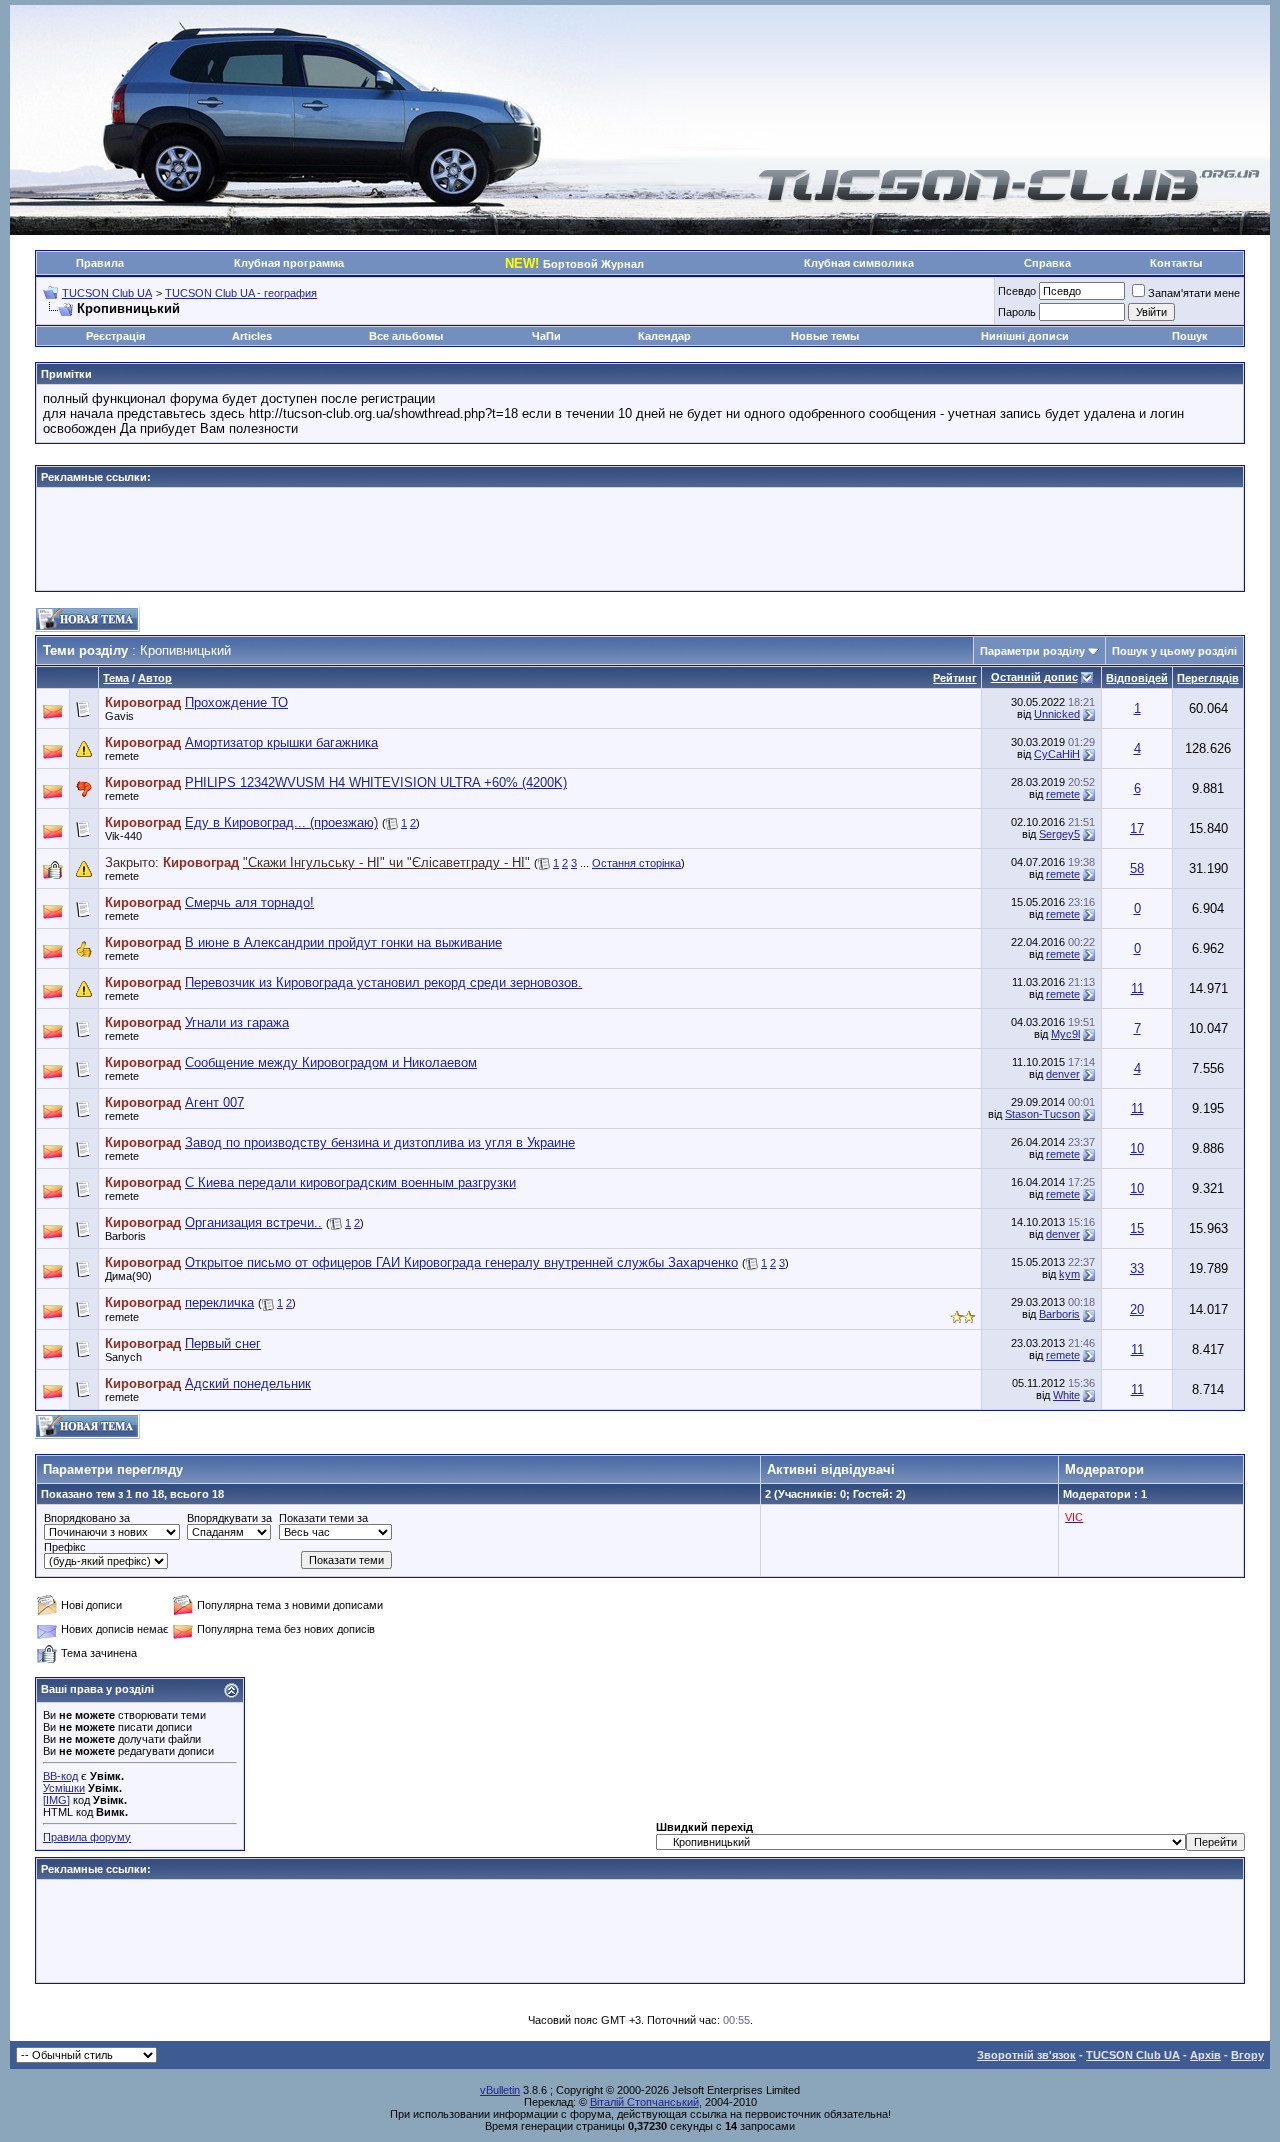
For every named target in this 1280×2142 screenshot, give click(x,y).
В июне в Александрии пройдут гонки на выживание (343, 942)
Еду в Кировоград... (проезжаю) (281, 822)
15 (1137, 1228)
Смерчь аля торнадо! (249, 902)
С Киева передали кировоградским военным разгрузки (350, 1182)
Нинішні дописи (1025, 336)
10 (1137, 1148)
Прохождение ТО (236, 702)
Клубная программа (289, 263)
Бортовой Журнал (574, 264)
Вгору (1247, 2055)
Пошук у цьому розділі (1174, 651)
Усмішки (64, 1788)
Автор (155, 678)
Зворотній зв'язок (1026, 2055)
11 (1137, 988)
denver (1063, 1074)
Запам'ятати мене (1194, 293)
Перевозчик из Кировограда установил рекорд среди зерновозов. (383, 982)
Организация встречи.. (253, 1222)
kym (1069, 1274)
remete (122, 756)
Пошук (1190, 336)
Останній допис (1034, 677)
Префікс (65, 1547)
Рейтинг (955, 678)
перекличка (219, 1302)
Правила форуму (87, 1837)
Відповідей (1137, 678)
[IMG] (56, 1800)
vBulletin (500, 2090)
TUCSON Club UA (107, 293)
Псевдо (1017, 291)
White (1066, 1395)
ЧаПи (546, 336)
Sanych (123, 1357)
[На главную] (1009, 198)
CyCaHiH (1057, 754)
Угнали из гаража (237, 1022)
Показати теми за (323, 1518)
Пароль (1017, 312)
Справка (1047, 263)
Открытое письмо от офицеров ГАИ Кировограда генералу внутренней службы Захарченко (461, 1262)
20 (1137, 1309)
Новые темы (825, 336)
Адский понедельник (248, 1383)
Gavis (119, 716)
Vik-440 (123, 836)
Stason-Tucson (1042, 1114)
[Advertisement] (640, 539)
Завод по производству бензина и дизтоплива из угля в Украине (380, 1142)
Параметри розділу (1032, 651)
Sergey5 (1059, 834)
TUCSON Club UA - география (241, 293)
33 (1137, 1268)
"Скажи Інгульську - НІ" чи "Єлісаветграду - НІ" (386, 862)
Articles (252, 336)
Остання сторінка (636, 863)
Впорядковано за (87, 1518)
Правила (100, 263)
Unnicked (1057, 714)
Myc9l (1065, 1034)
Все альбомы (406, 336)
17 (1137, 828)
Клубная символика (859, 263)
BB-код (60, 1776)
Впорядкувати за (229, 1518)
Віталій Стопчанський (644, 2102)
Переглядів (1208, 678)
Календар (664, 336)
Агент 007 (214, 1102)
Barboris (125, 1236)
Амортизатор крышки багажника (281, 742)
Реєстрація (115, 336)
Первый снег (223, 1343)
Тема (116, 678)
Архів (1205, 2055)
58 (1137, 868)
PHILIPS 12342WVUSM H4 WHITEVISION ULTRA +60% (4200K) (376, 782)
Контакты (1176, 263)
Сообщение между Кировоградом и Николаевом (331, 1062)
